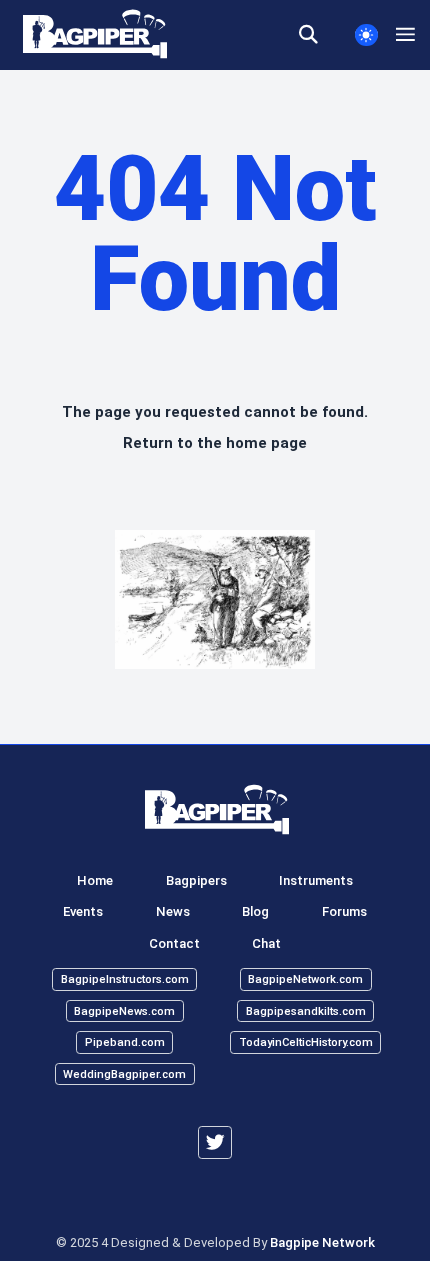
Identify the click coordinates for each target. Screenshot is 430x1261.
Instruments (316, 880)
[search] (318, 35)
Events (83, 911)
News (173, 911)
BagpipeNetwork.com (305, 979)
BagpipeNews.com (124, 1010)
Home (95, 880)
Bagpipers (196, 880)
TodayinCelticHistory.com (306, 1042)
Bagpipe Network (322, 1242)
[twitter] (215, 1143)
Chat (266, 943)
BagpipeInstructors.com (125, 979)
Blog (255, 911)
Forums (344, 911)
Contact (174, 943)
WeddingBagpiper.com (124, 1073)
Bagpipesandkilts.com (306, 1010)
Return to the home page (215, 443)
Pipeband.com (125, 1042)
